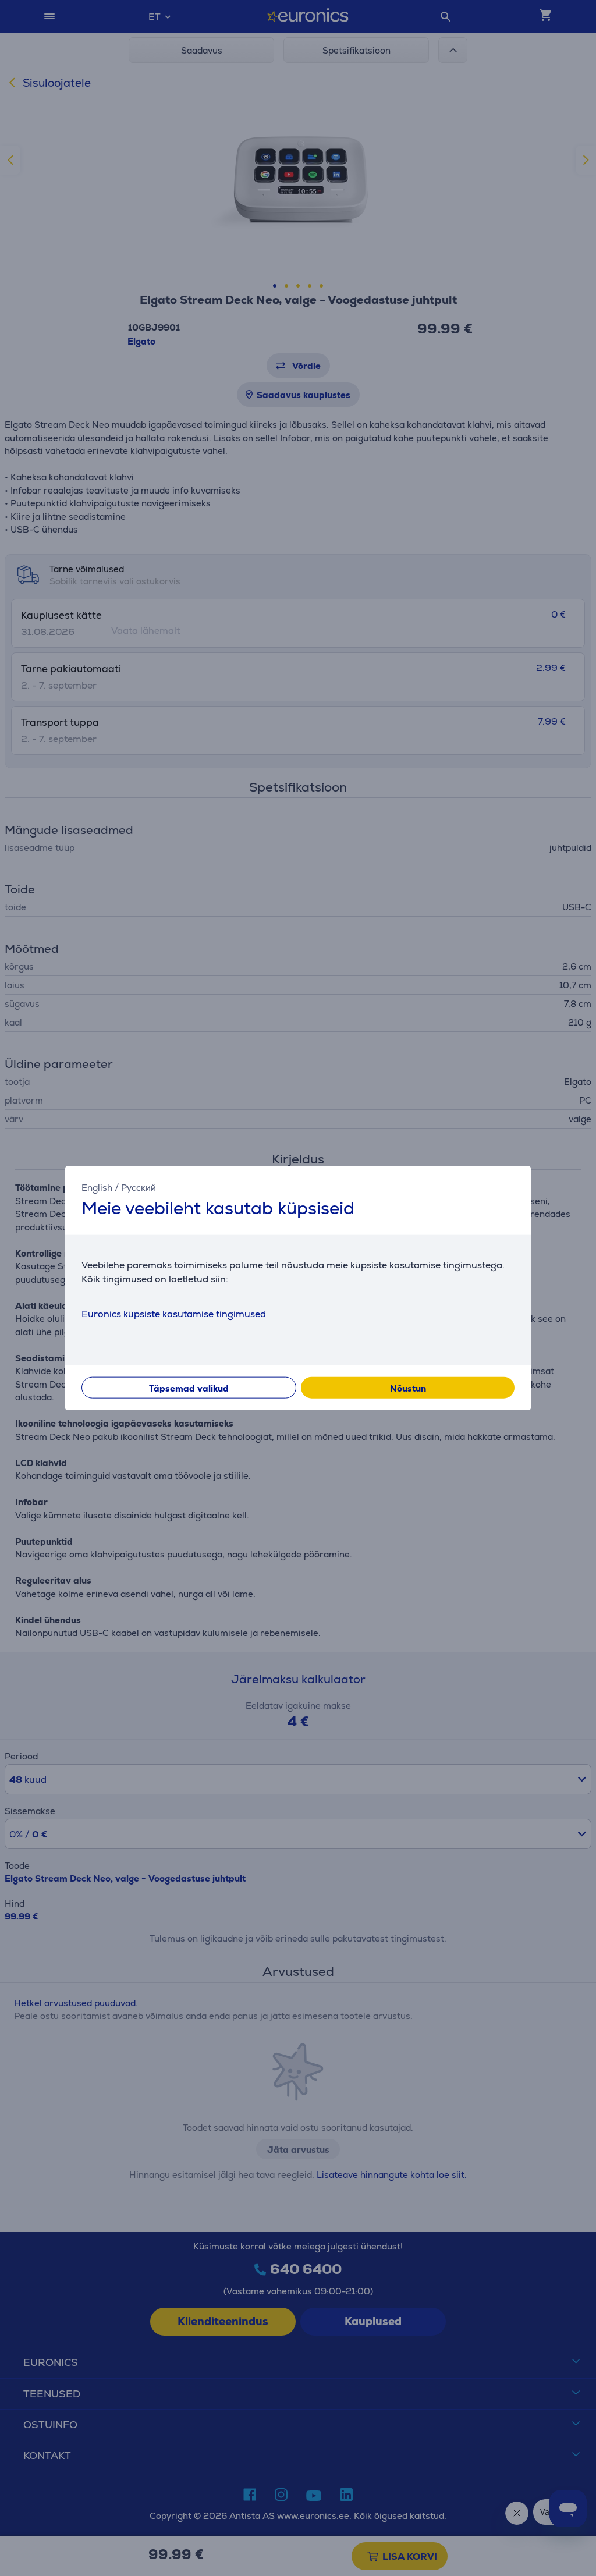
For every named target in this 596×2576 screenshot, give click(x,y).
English (97, 1188)
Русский (139, 1188)
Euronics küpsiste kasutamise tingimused (174, 1313)
